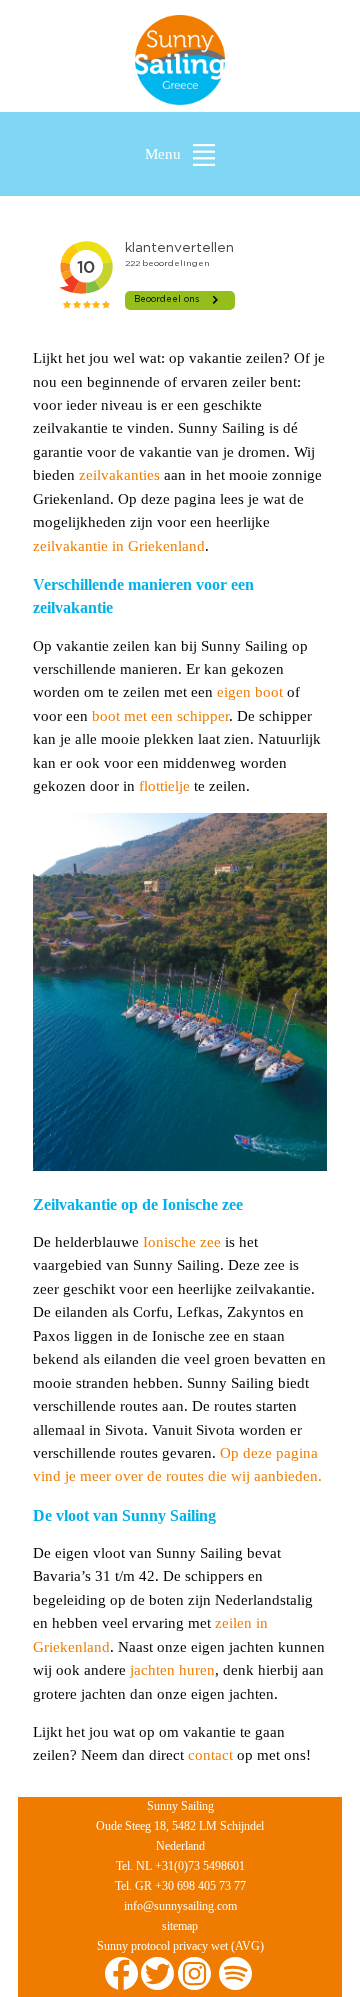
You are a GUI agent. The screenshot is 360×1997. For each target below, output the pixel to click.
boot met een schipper (160, 716)
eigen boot (250, 692)
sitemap (180, 1926)
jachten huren (172, 1670)
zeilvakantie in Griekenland (119, 546)
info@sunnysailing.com (180, 1906)
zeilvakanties (119, 475)
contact (210, 1755)
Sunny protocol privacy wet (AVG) (180, 1946)
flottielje (164, 786)
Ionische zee (182, 1242)
